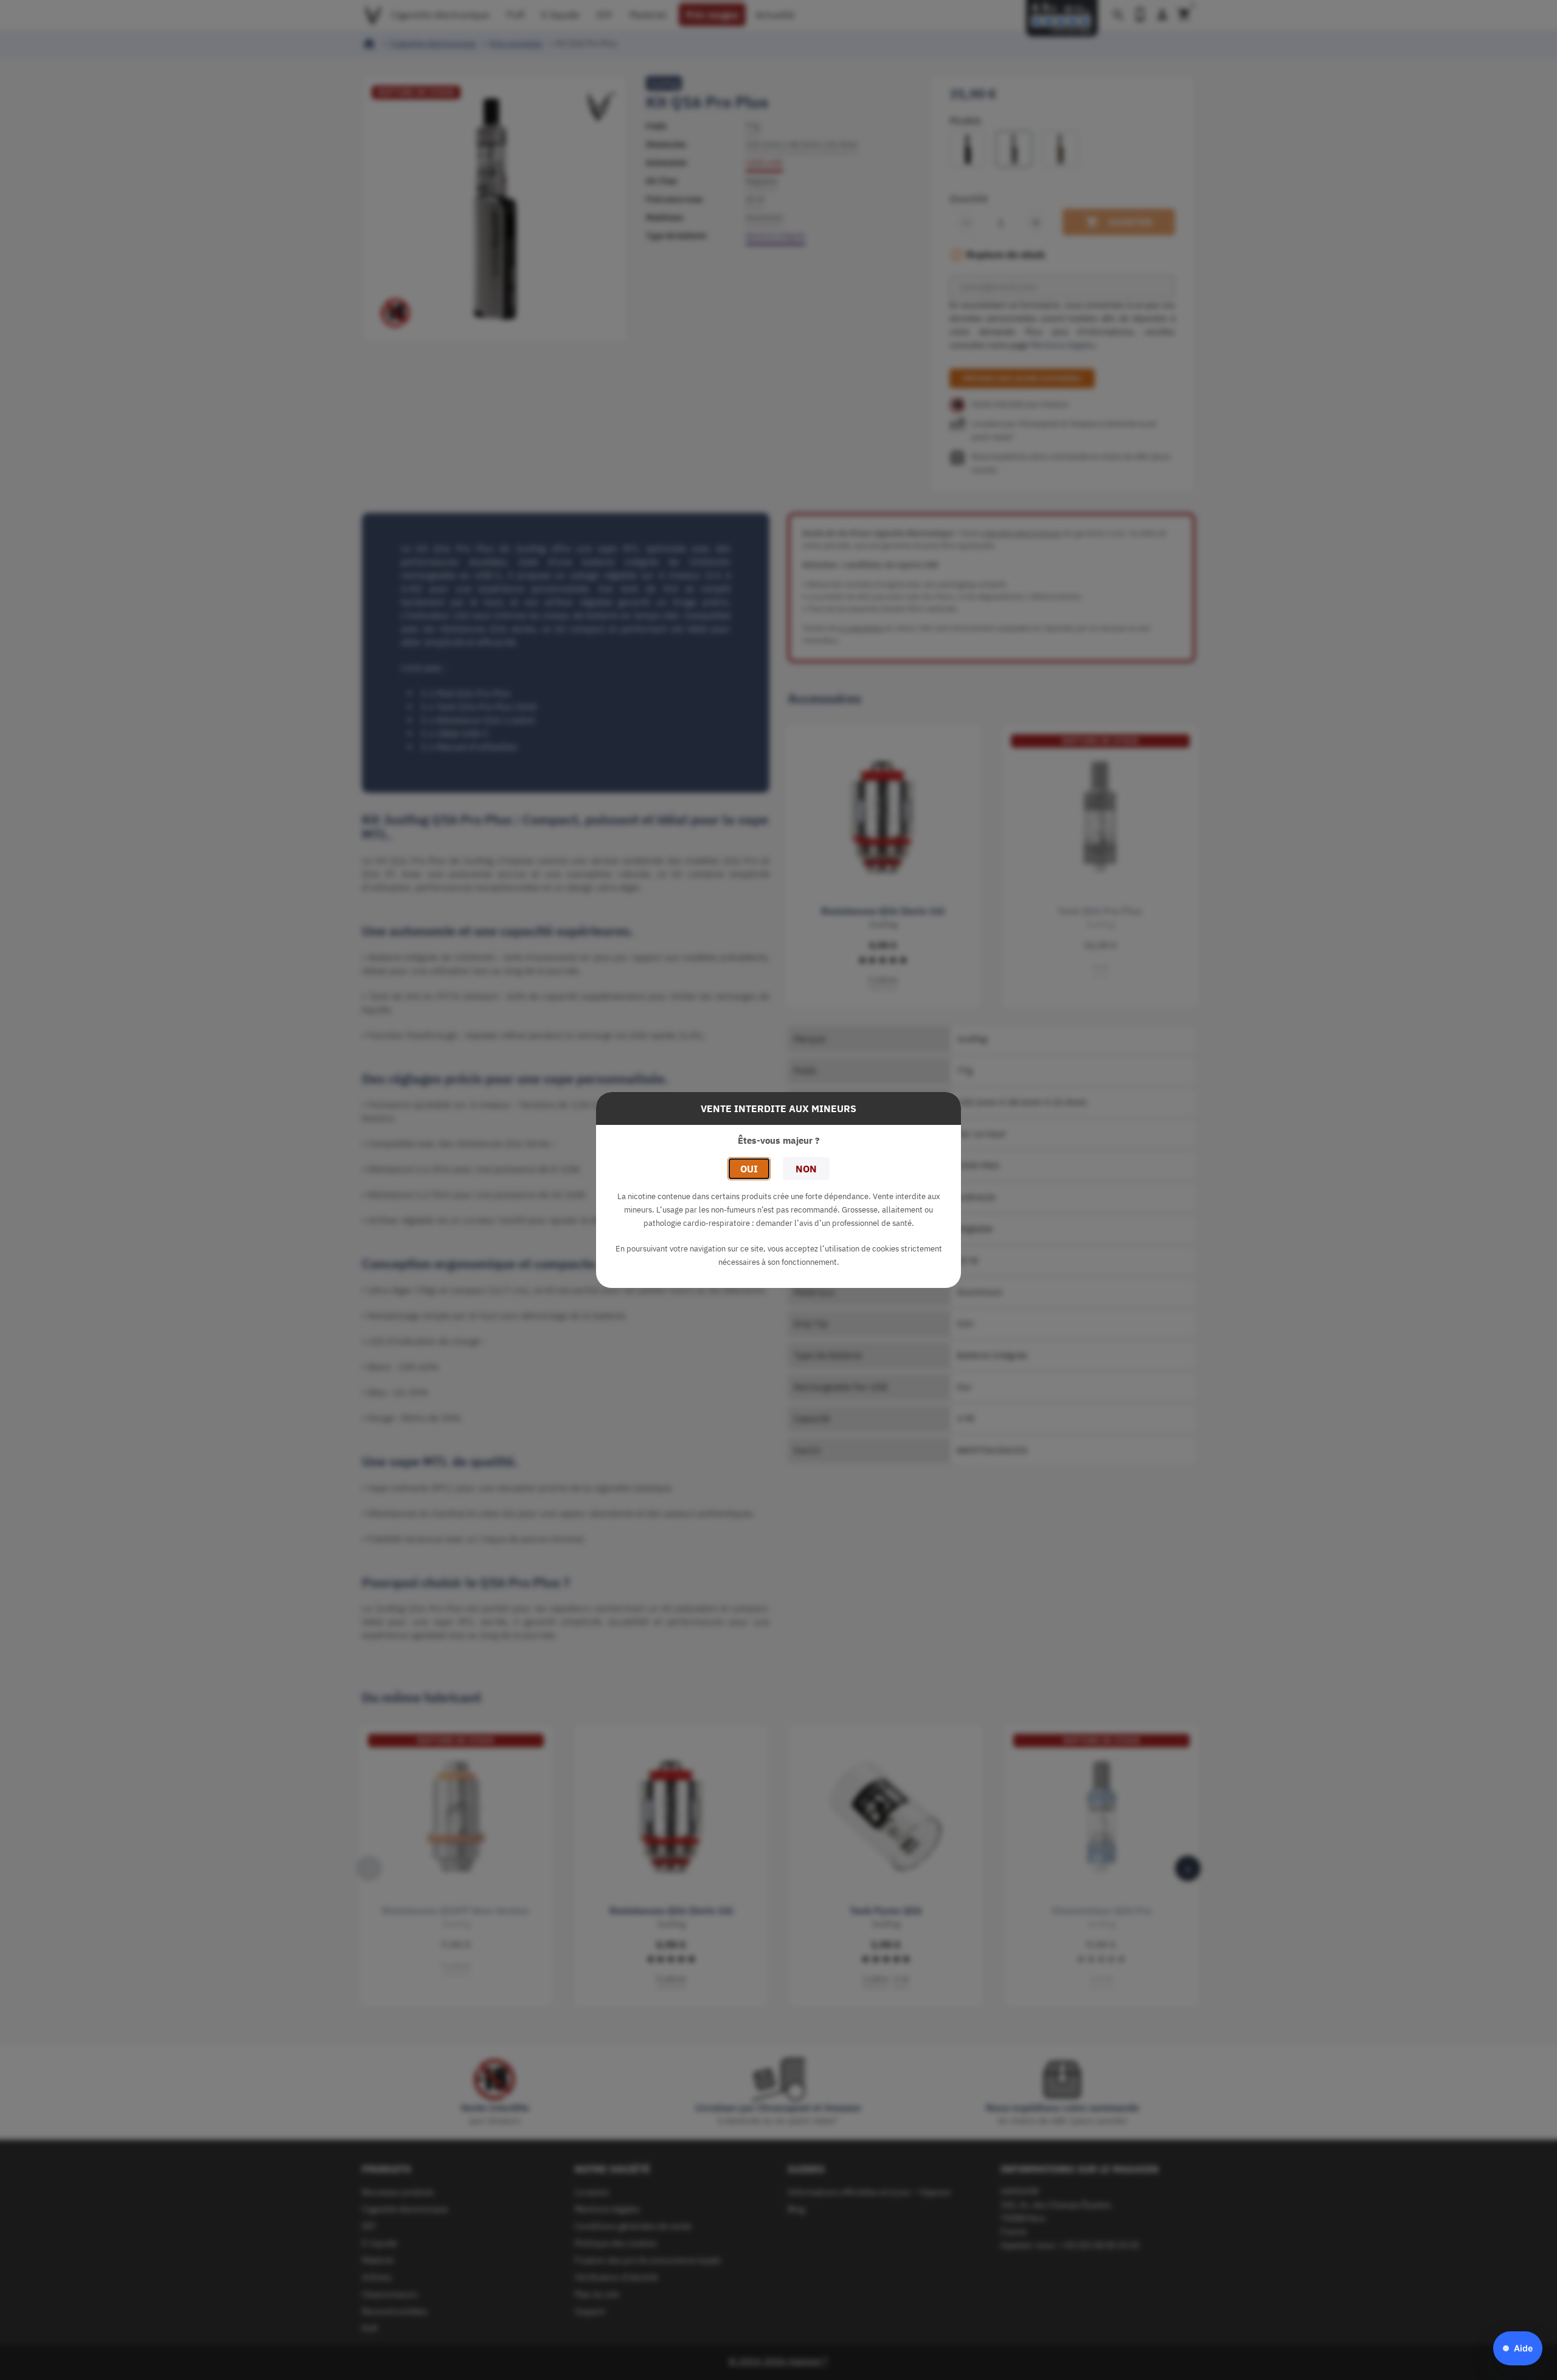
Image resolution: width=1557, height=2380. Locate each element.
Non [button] (806, 1169)
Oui (749, 1169)
